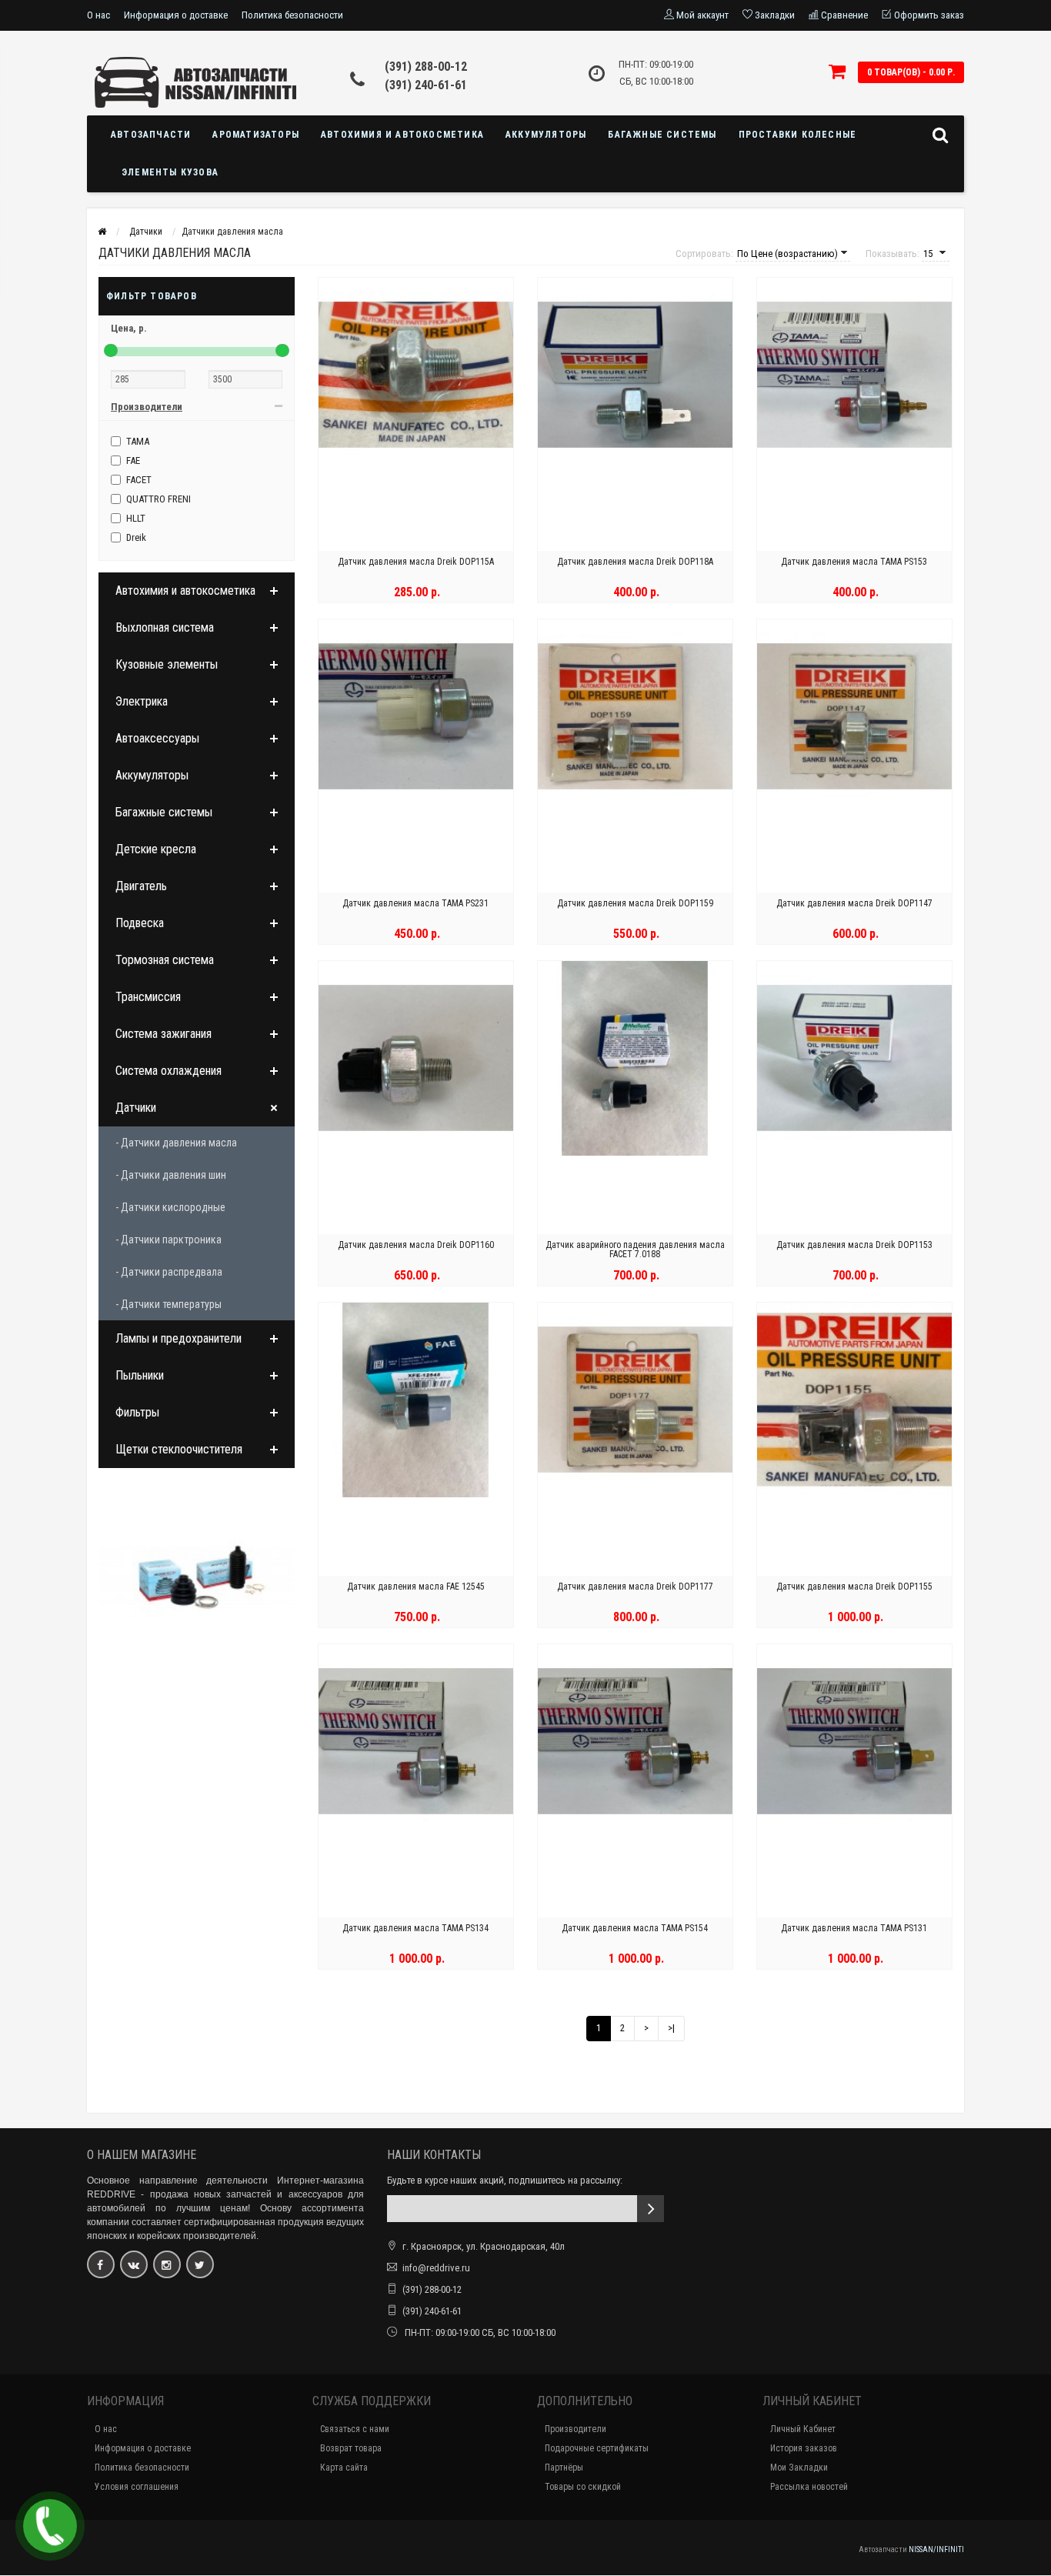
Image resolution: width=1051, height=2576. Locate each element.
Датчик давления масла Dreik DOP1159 (635, 903)
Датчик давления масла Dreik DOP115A (416, 562)
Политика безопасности (292, 15)
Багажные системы (662, 135)
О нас (98, 15)
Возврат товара (351, 2448)
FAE (133, 460)
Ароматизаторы (256, 135)
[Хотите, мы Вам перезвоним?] (50, 2526)
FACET (139, 480)
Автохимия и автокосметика (402, 135)
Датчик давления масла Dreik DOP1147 (854, 903)
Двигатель (141, 886)
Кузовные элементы (167, 664)
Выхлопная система (165, 627)
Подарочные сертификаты (597, 2448)
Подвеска (140, 923)
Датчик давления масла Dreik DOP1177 (635, 1587)
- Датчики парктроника (168, 1240)
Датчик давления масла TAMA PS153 (854, 562)
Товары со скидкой (583, 2487)
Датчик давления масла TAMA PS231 (415, 903)
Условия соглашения (137, 2487)
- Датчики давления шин (171, 1175)
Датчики (136, 1108)
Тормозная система (165, 960)
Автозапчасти (151, 135)
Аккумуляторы (546, 135)
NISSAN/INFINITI (936, 2549)
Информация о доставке (176, 15)
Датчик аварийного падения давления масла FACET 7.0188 (635, 1250)
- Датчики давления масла (176, 1143)
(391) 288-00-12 (426, 67)
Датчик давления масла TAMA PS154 (635, 1928)
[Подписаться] (651, 2209)
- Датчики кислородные (170, 1207)
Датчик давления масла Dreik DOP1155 (854, 1587)
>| (671, 2028)
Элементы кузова (170, 172)
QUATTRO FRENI (158, 499)
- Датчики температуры (168, 1304)
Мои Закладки (799, 2468)
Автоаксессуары (157, 738)
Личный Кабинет (803, 2429)
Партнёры (564, 2468)
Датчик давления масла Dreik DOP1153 (854, 1245)
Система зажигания (163, 1034)
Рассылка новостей (809, 2487)
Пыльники (140, 1375)
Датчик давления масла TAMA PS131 (854, 1928)
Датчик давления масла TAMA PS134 (415, 1928)
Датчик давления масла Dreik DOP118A (635, 562)
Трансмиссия (148, 997)
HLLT (136, 518)
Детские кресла (156, 849)
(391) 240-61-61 (426, 85)
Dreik (136, 537)
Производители (576, 2429)
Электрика (142, 701)
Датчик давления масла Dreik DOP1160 (416, 1245)
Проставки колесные (798, 135)
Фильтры (137, 1412)
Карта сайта (344, 2468)
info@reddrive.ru (436, 2268)
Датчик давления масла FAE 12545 (416, 1587)
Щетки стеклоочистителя (179, 1449)
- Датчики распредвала (169, 1272)
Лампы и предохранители (179, 1338)
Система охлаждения (168, 1071)
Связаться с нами (355, 2429)
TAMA (138, 441)
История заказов (804, 2448)
